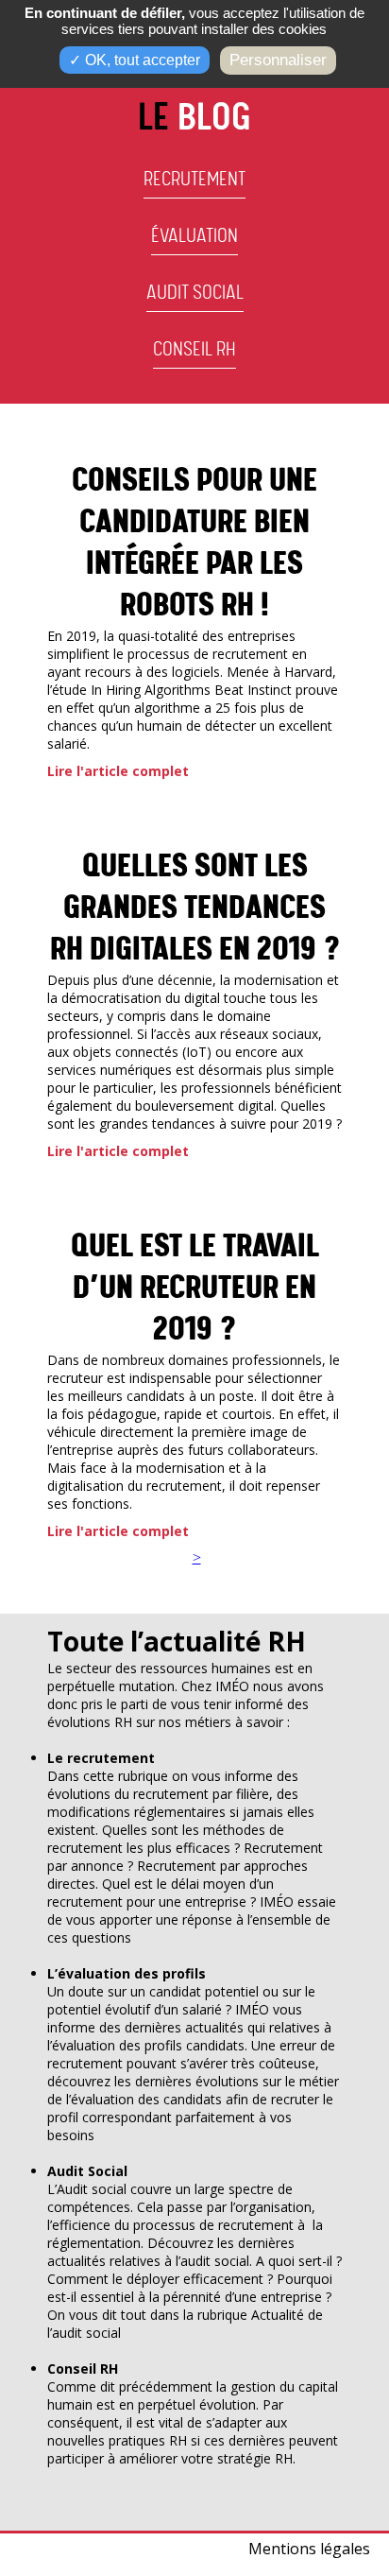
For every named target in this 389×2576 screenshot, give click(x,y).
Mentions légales (309, 2549)
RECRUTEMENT (194, 180)
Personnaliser (278, 60)
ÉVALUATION (194, 236)
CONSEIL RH (194, 350)
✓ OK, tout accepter (135, 60)
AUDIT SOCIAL (195, 293)
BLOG (194, 119)
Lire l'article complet (118, 771)
